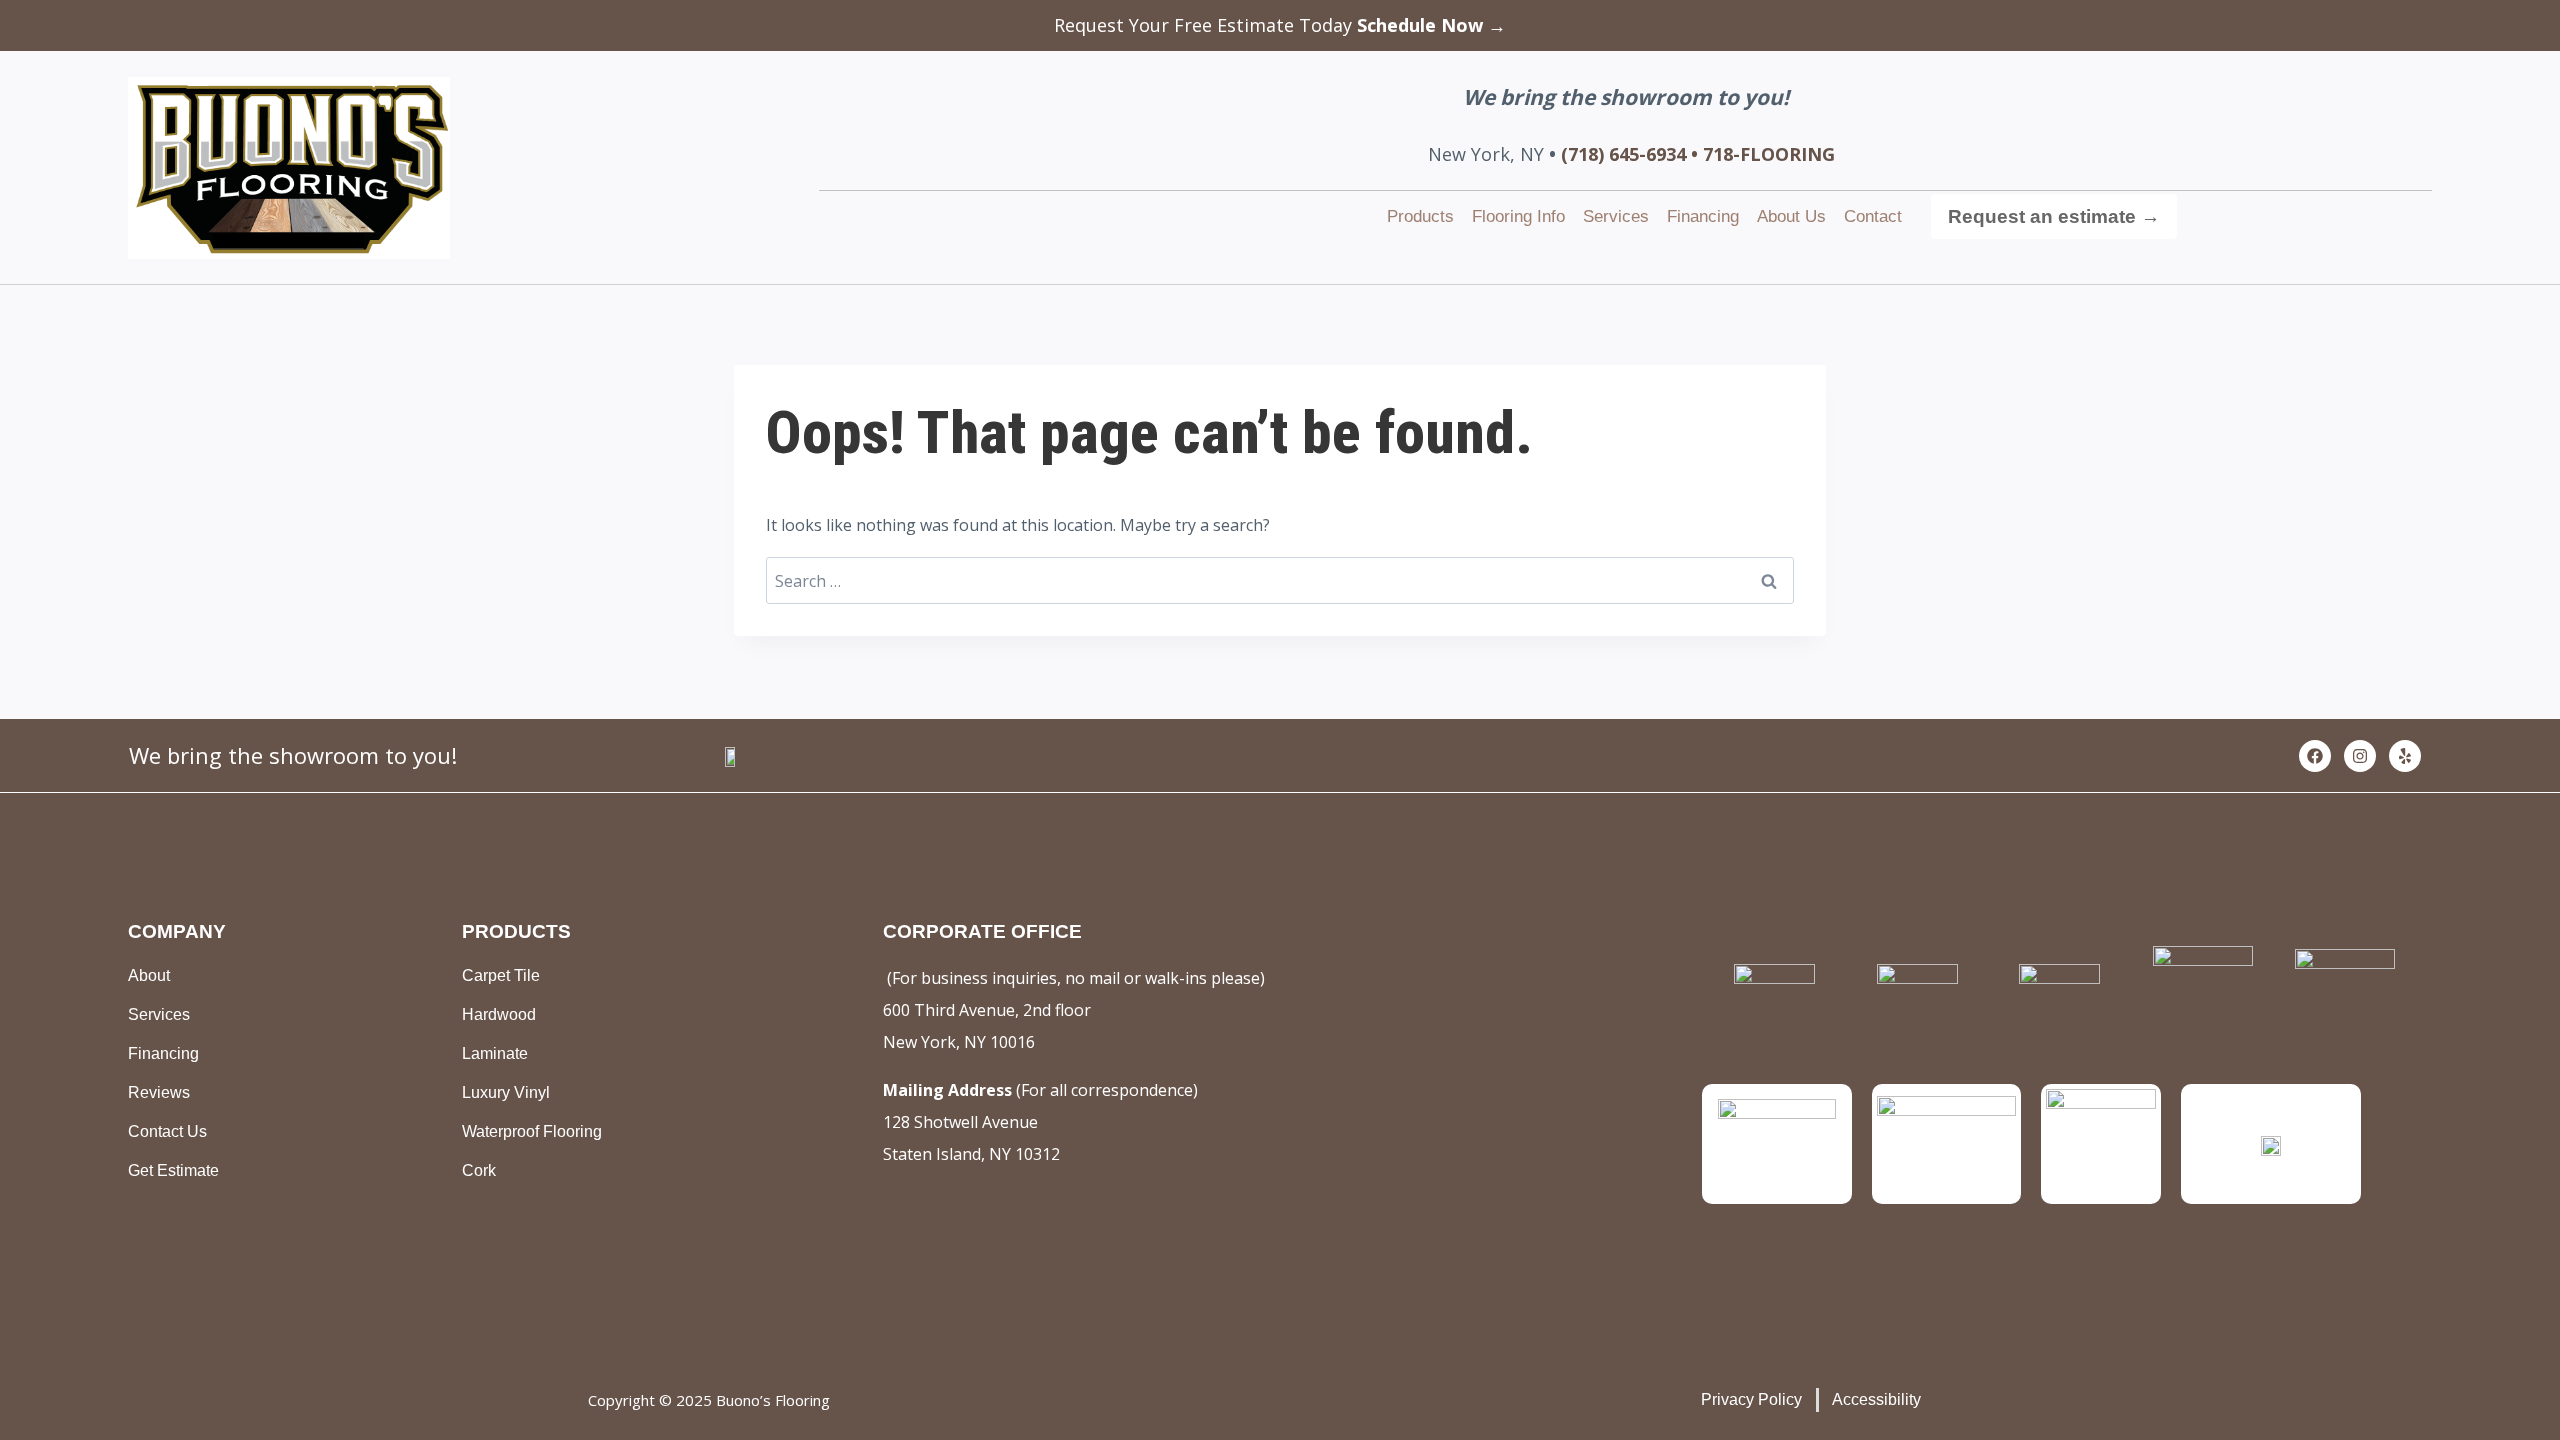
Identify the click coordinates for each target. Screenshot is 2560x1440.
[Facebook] (2315, 756)
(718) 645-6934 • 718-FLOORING (1698, 154)
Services (1616, 216)
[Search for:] (1280, 581)
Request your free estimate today (1280, 25)
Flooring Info (1518, 216)
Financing (1703, 216)
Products (1420, 216)
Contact (1873, 216)
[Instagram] (2360, 756)
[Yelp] (2405, 756)
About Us (1791, 216)
